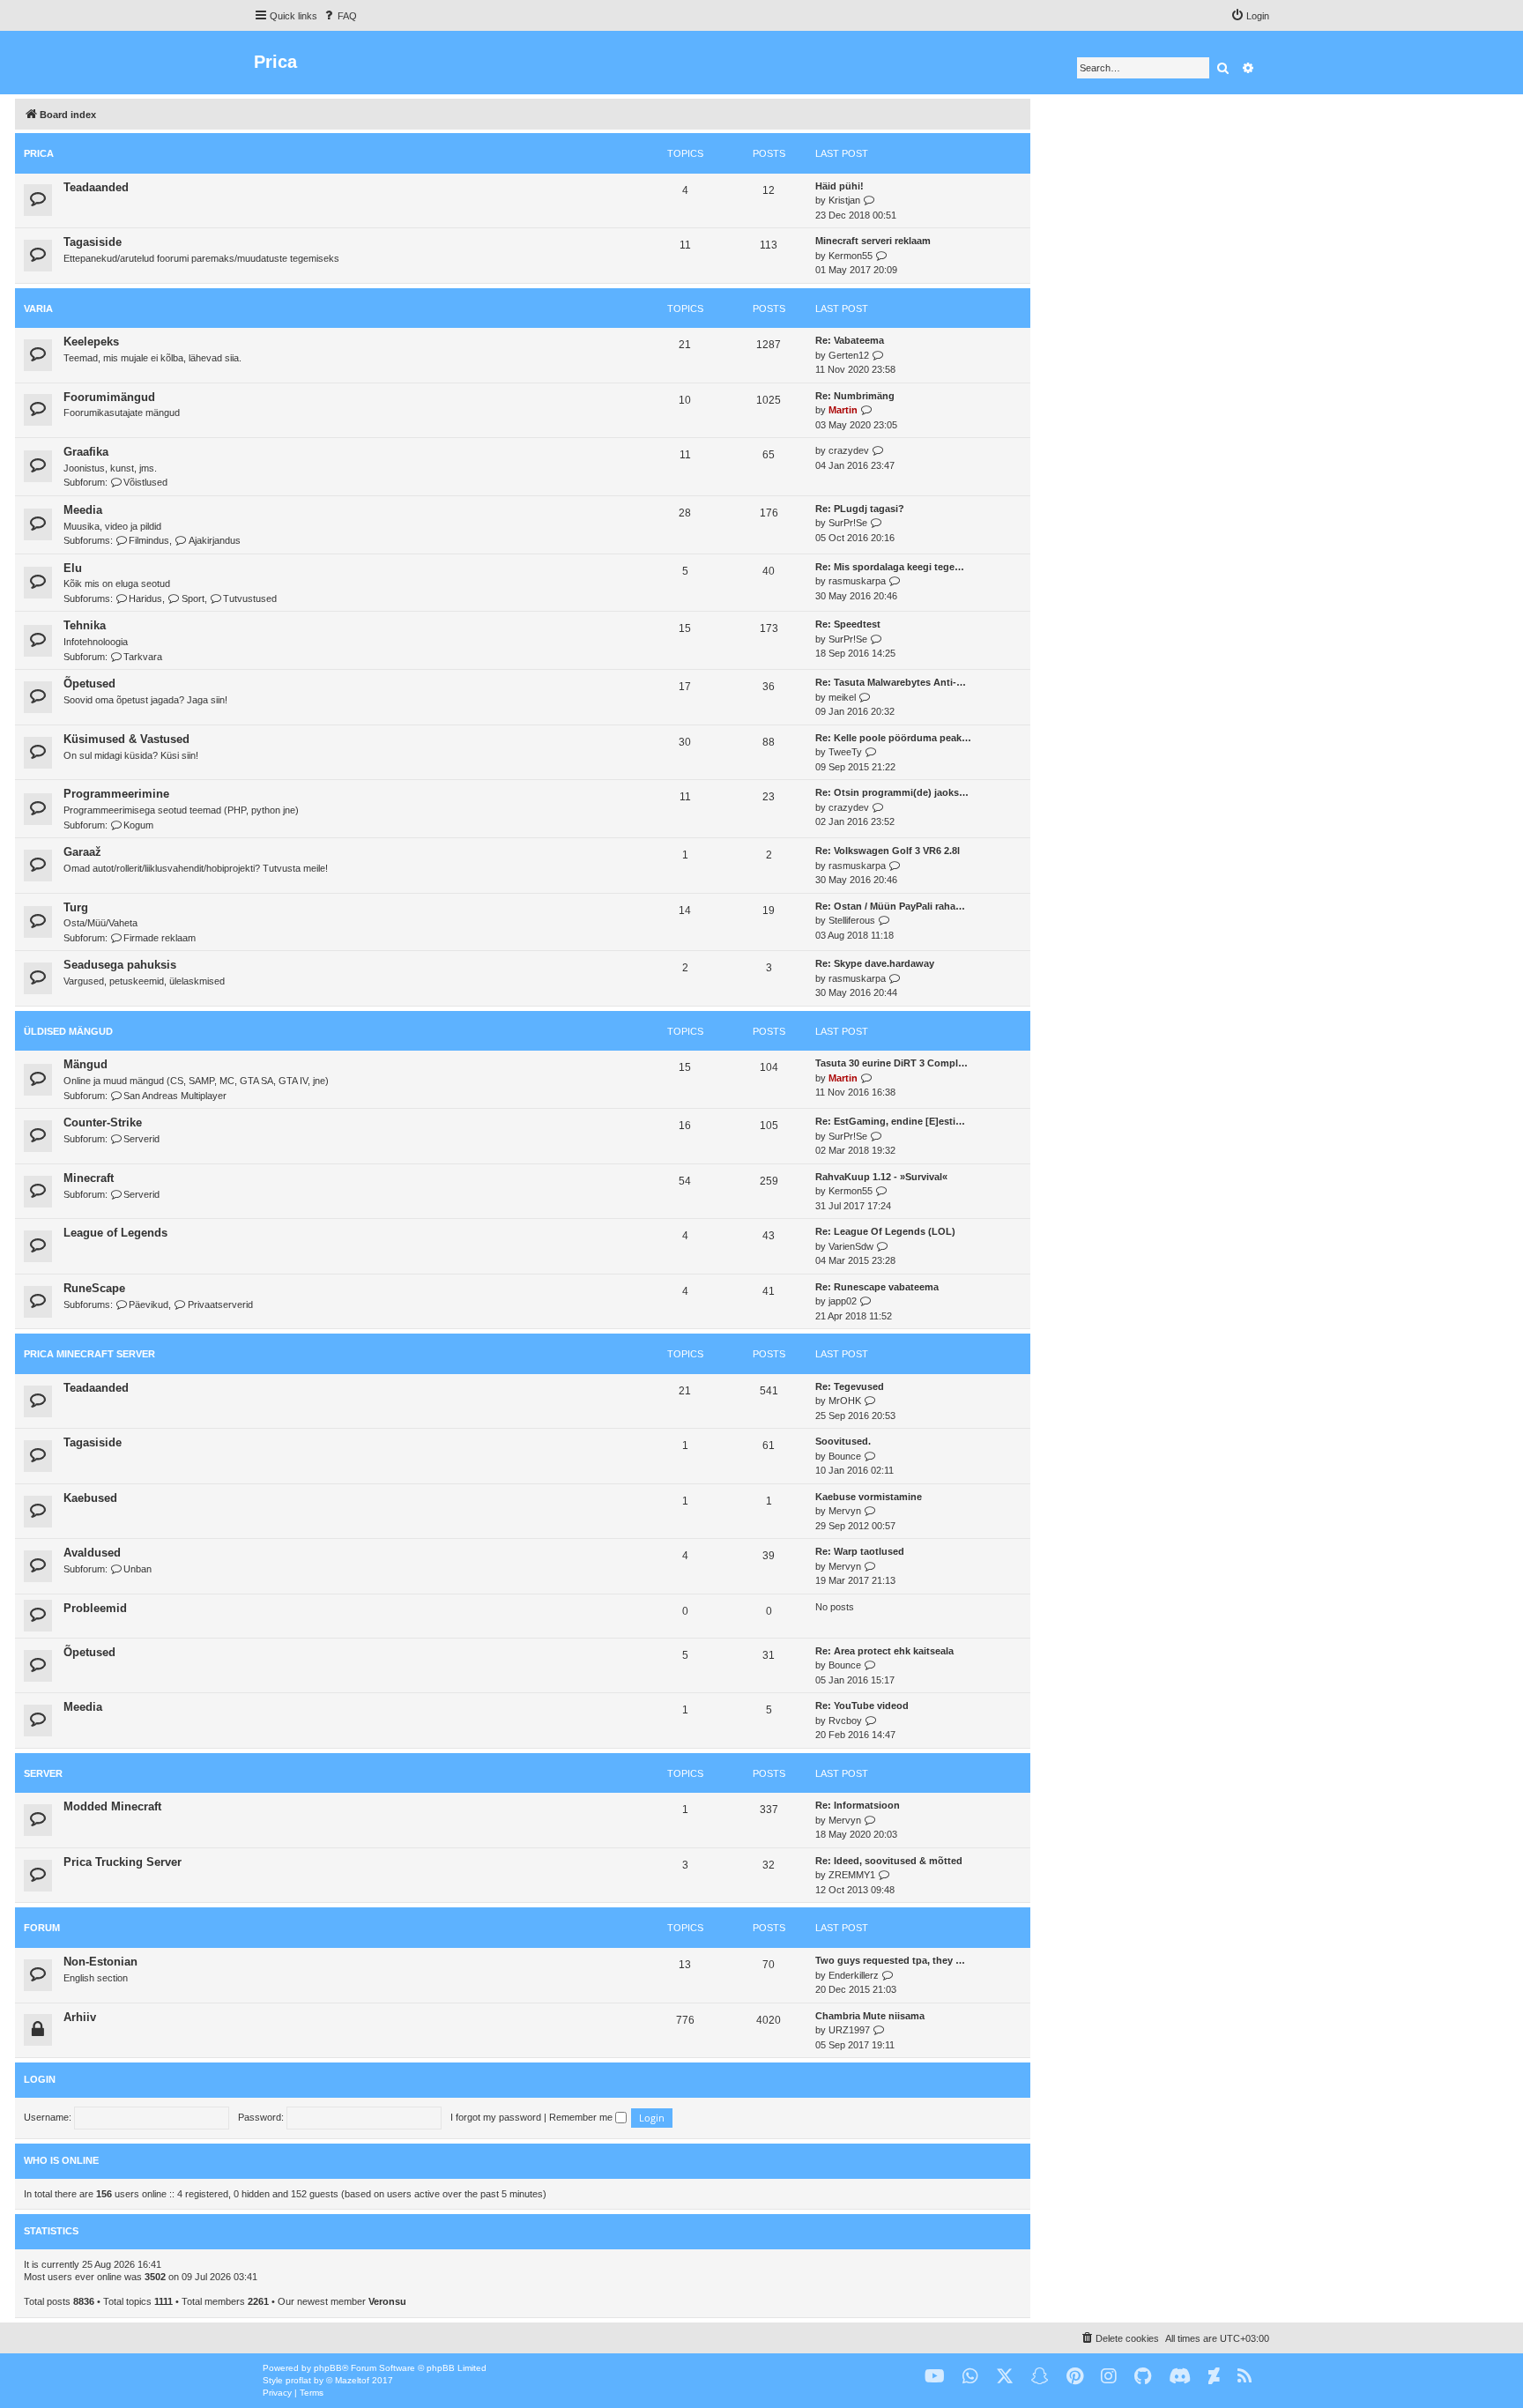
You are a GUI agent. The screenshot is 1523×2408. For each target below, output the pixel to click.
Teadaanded (96, 187)
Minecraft (89, 1178)
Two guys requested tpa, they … (890, 1960)
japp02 (843, 1301)
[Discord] (1180, 2377)
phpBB (328, 2368)
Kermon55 (851, 256)
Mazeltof (352, 2380)
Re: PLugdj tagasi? (860, 509)
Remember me (582, 2117)
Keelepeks (91, 342)
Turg (76, 907)
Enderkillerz (854, 1975)
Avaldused (92, 1553)
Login (40, 2079)
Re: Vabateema (850, 340)
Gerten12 (849, 355)
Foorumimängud (109, 397)
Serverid (141, 1139)
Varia (38, 308)
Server (43, 1773)
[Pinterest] (1075, 2377)
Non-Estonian (100, 1962)
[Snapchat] (1040, 2377)
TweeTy (845, 752)
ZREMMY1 (852, 1875)
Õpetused (89, 684)
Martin (843, 410)
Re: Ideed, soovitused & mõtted (889, 1861)
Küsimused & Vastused (126, 739)
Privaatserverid (220, 1304)
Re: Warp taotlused (860, 1551)
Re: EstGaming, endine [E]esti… (890, 1121)
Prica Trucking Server (123, 1862)
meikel (842, 697)
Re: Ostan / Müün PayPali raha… (890, 906)
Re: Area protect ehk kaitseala (884, 1651)
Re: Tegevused (850, 1386)
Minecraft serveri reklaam (873, 241)
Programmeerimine (116, 794)
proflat (298, 2380)
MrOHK (845, 1401)
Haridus (145, 598)
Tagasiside (93, 242)
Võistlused (145, 482)
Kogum (138, 825)
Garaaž (82, 852)
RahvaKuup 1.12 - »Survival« (881, 1177)
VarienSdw (851, 1246)
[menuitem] (339, 16)
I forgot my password (496, 2117)
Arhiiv (80, 2017)
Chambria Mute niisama (870, 2016)
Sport (193, 598)
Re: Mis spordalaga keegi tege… (890, 567)
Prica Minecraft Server (89, 1354)
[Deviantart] (1214, 2377)
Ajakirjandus (214, 540)
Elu (73, 568)
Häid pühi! (840, 186)
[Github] (1143, 2377)
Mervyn (845, 1511)
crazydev (849, 450)
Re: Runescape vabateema (877, 1287)
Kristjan (844, 200)
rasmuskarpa (857, 581)
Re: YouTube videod (862, 1706)
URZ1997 (849, 2030)
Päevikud (149, 1304)
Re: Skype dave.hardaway (875, 963)
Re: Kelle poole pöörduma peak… (893, 738)
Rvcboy (845, 1721)
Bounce (845, 1456)
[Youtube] (935, 2377)
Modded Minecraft (112, 1806)
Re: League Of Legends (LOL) (885, 1231)
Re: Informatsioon (858, 1805)
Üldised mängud (68, 1031)
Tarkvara (143, 657)
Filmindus (149, 540)
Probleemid (95, 1608)
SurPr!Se (848, 523)
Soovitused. (843, 1441)
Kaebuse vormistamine (869, 1497)
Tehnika (85, 625)
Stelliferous (852, 920)
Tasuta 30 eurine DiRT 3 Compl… (892, 1063)
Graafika (86, 452)
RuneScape (94, 1288)
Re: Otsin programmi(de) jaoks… (892, 792)
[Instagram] (1109, 2377)
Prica (39, 153)
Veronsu (387, 2301)
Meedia (83, 510)
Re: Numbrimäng (855, 396)
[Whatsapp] (970, 2377)
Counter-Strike (103, 1122)
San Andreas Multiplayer (175, 1096)
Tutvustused (250, 598)
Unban (137, 1569)
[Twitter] (1005, 2377)
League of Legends (115, 1233)
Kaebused (90, 1498)
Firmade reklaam (160, 938)
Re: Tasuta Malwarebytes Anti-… (891, 682)
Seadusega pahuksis (120, 965)
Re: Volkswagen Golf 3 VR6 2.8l (888, 851)
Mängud (85, 1064)
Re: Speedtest (848, 624)
